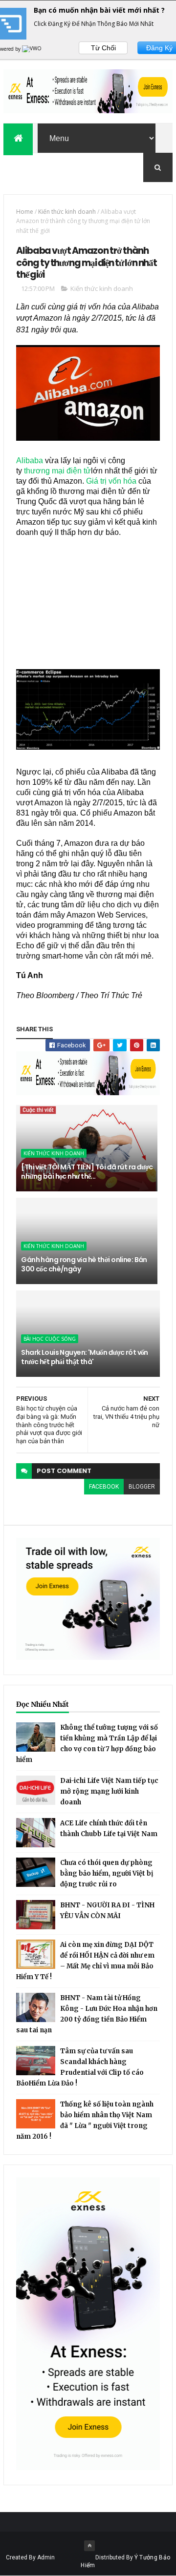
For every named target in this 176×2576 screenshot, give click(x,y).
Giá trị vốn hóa (111, 481)
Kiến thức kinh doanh (67, 212)
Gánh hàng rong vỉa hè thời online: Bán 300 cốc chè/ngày (84, 1265)
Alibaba (30, 460)
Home (25, 212)
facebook (104, 1487)
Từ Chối (103, 48)
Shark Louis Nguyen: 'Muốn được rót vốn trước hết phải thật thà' (85, 1357)
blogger (142, 1487)
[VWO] (32, 49)
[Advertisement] (88, 598)
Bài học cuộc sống (50, 1339)
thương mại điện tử (57, 471)
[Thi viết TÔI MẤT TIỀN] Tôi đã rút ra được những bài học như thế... (87, 1172)
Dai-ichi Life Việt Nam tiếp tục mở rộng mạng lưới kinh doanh (109, 1791)
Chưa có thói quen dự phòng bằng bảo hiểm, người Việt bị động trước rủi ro (107, 1873)
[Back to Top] (89, 2546)
